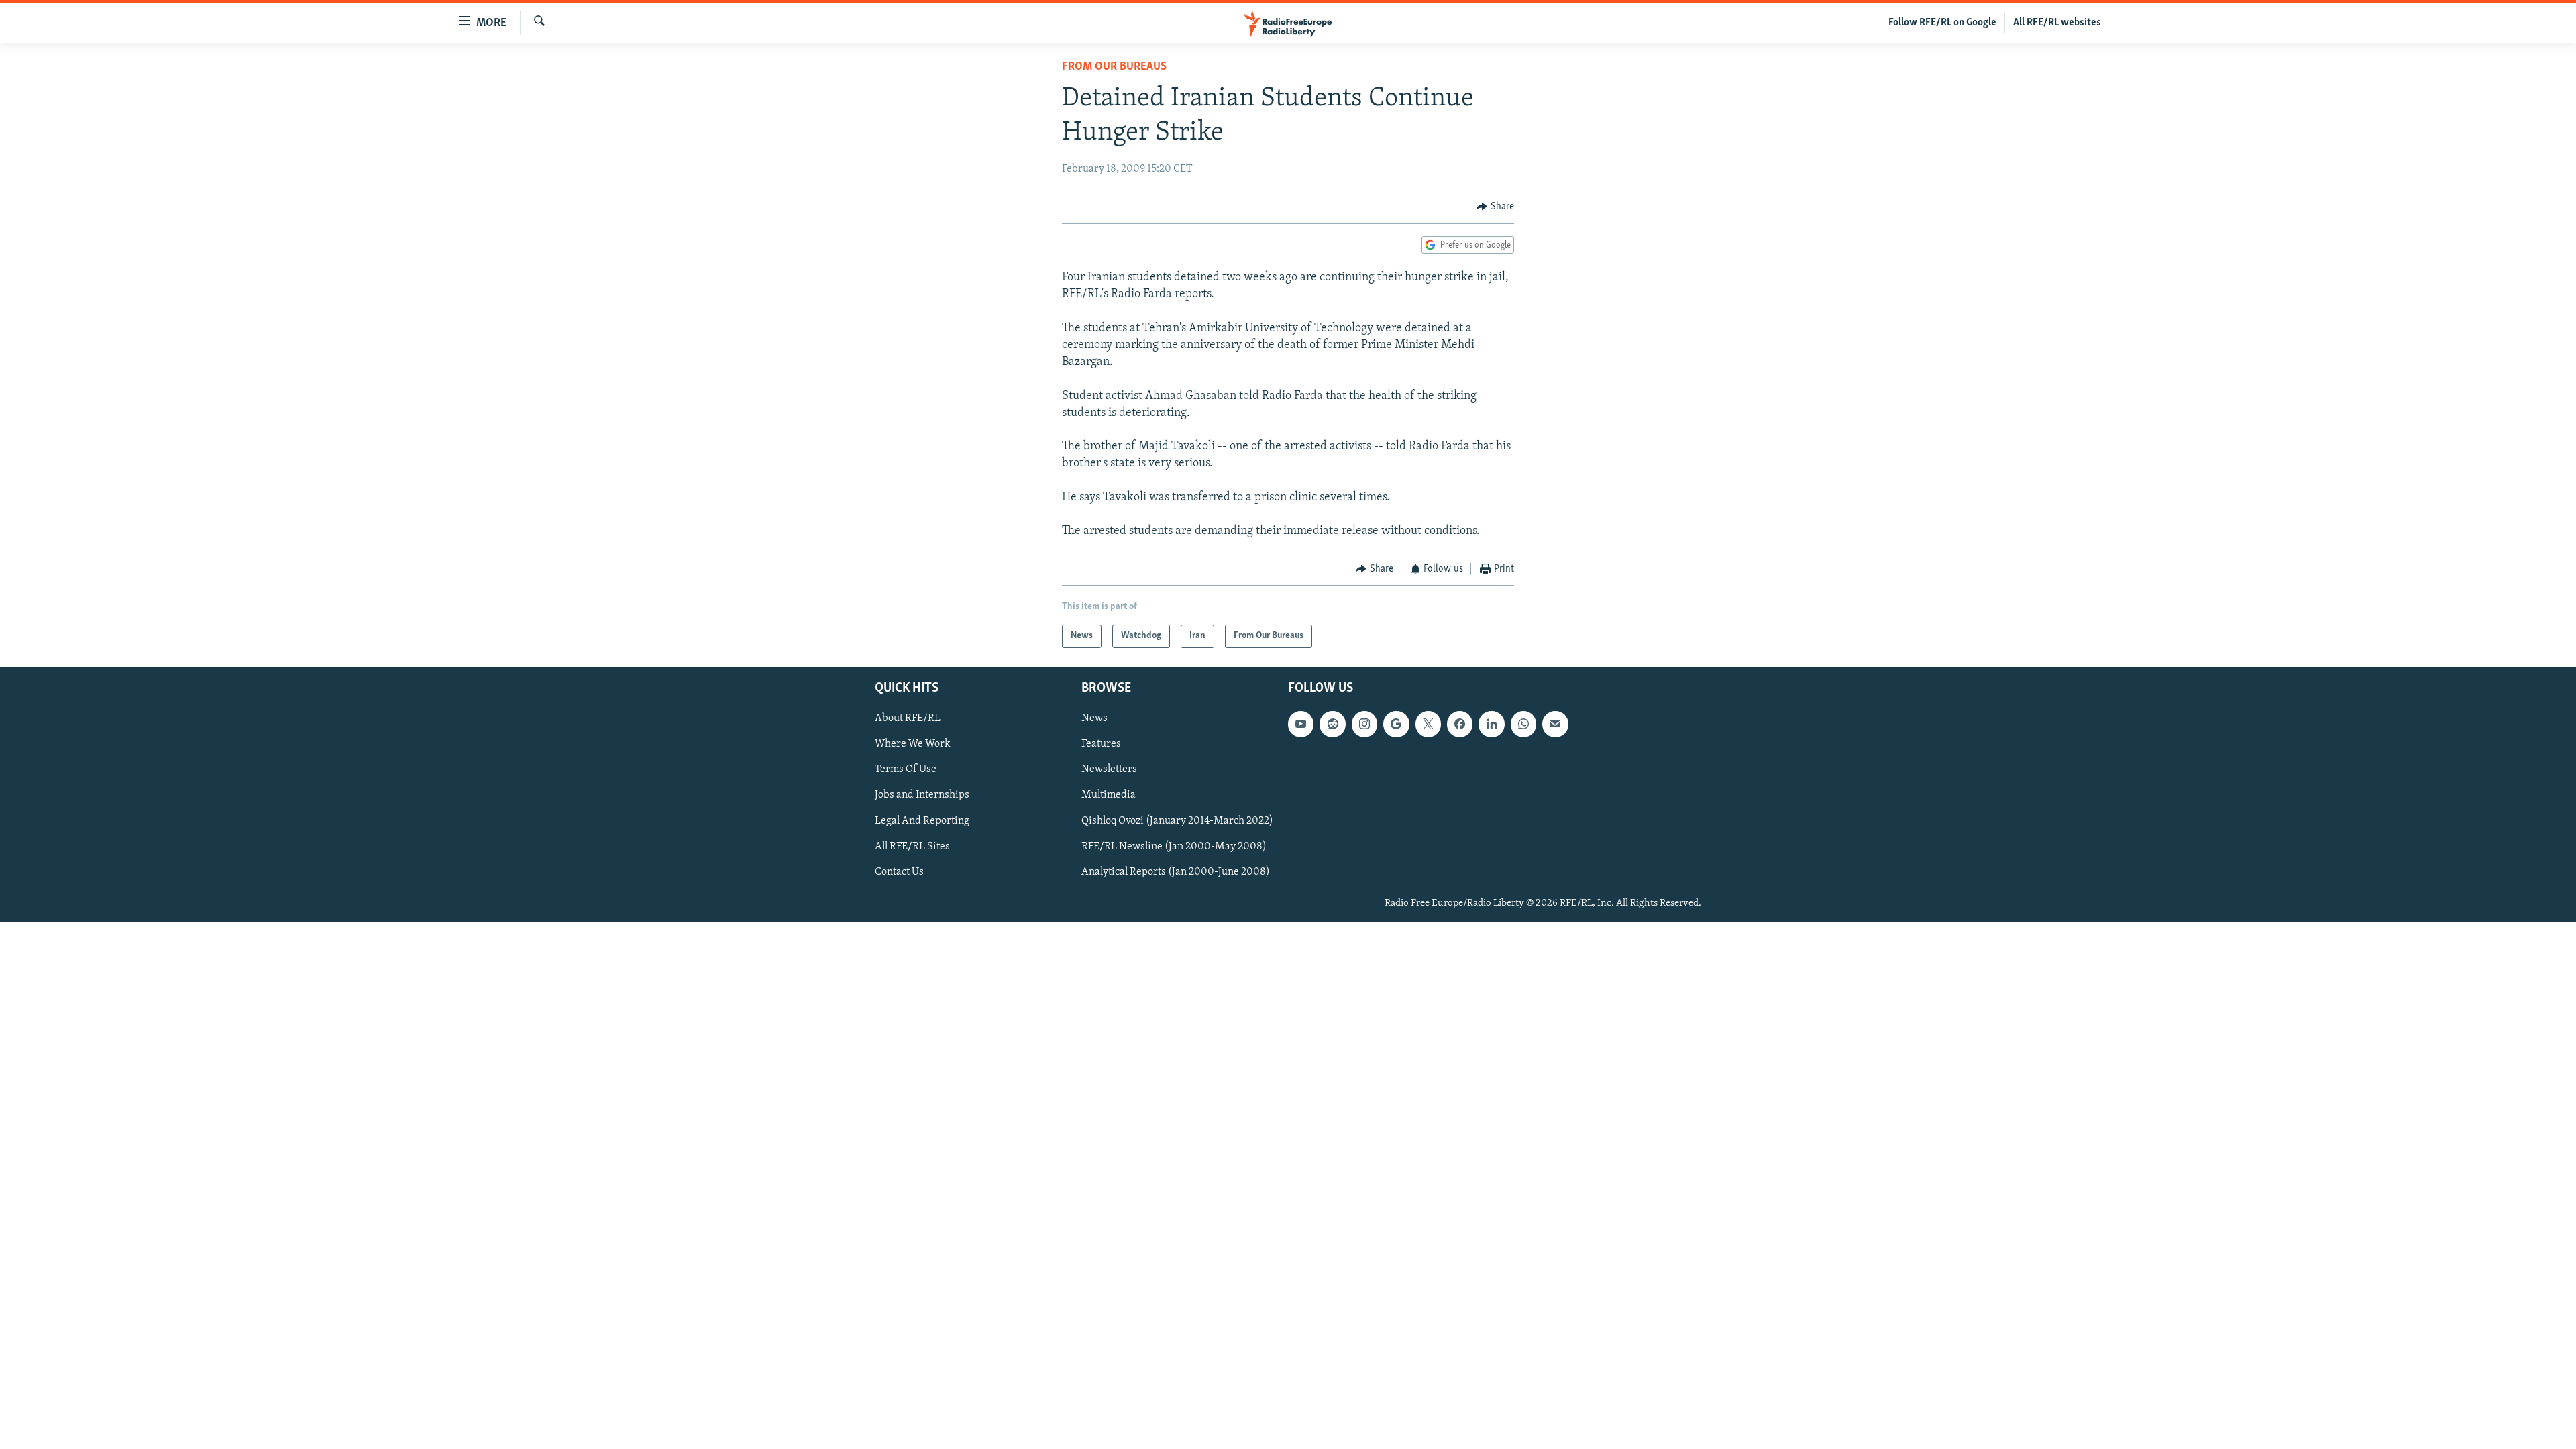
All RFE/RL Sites (912, 846)
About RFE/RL (908, 718)
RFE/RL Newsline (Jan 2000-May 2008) (1174, 846)
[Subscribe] (1555, 724)
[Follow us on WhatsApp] (1523, 724)
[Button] (1495, 207)
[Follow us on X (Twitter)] (1428, 724)
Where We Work (913, 744)
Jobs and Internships (922, 795)
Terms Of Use (906, 769)
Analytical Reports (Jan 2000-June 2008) (1176, 871)
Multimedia (1109, 795)
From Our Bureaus (1114, 67)
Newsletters (1109, 769)
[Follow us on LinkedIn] (1491, 724)
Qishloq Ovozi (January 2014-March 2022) (1177, 820)
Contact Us (899, 871)
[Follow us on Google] (1396, 724)
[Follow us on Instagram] (1364, 724)
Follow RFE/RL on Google (1942, 23)
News (1094, 718)
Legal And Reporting (922, 820)
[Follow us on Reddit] (1332, 724)
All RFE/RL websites (2057, 23)
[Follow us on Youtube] (1301, 724)
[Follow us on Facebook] (1460, 724)
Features (1101, 744)
